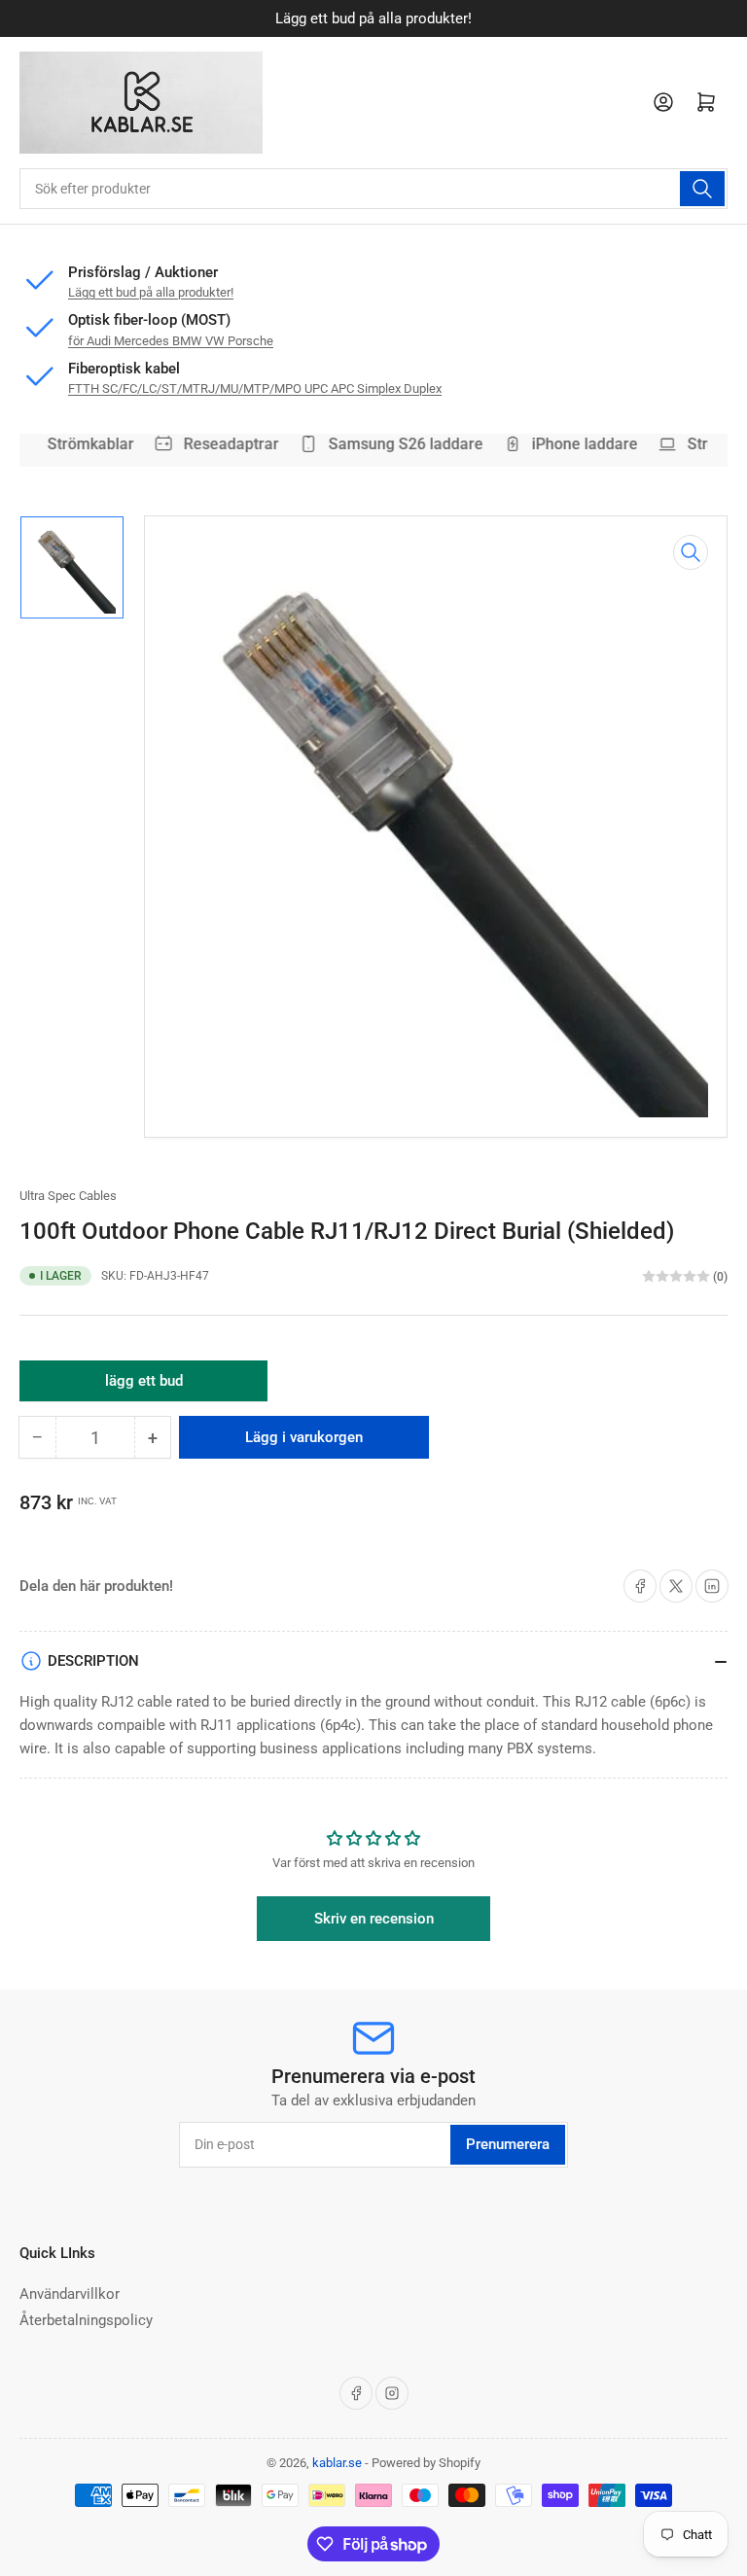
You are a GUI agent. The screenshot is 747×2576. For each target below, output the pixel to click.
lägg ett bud (144, 1387)
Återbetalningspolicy (86, 2320)
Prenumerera (508, 2144)
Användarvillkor (70, 2294)
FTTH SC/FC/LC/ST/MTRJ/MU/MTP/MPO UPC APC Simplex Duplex (255, 388)
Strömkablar (83, 444)
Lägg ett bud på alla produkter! (151, 292)
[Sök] (702, 189)
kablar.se (337, 2463)
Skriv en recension (374, 1919)
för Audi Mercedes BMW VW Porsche (171, 341)
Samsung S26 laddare (398, 444)
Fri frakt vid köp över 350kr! (430, 18)
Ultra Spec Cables (68, 1196)
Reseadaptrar (224, 444)
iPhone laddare (577, 444)
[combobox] (373, 189)
